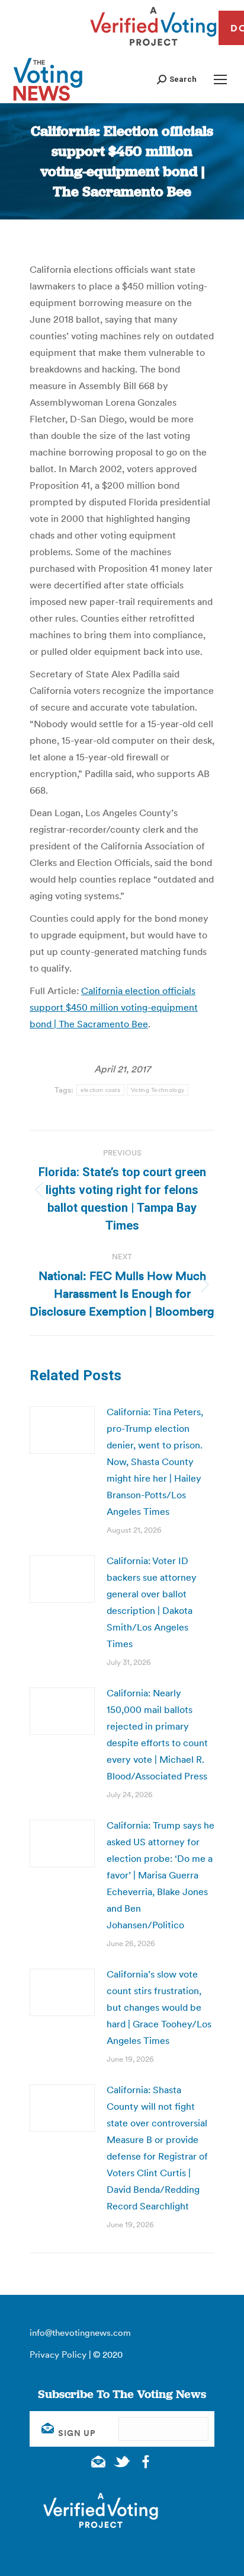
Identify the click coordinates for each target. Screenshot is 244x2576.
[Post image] (62, 1430)
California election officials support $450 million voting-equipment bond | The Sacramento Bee (114, 1007)
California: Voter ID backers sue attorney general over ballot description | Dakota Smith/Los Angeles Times (152, 1602)
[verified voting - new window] (153, 47)
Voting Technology (158, 1090)
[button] (177, 79)
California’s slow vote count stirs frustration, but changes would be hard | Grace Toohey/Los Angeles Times (159, 2007)
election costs (100, 1090)
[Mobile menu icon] (220, 79)
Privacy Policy (58, 2354)
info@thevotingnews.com (80, 2333)
